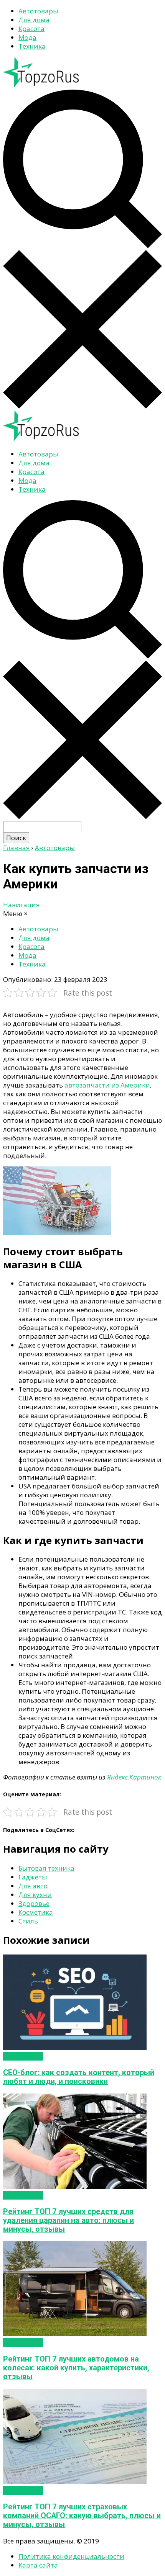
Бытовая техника (46, 1868)
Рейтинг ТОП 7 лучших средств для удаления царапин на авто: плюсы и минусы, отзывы (68, 2220)
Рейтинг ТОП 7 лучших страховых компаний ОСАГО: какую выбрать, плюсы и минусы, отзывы (82, 2516)
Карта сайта (38, 2565)
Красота (31, 29)
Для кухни (35, 1895)
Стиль (28, 1921)
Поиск (16, 838)
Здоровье (34, 1903)
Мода (27, 37)
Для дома (34, 20)
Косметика (36, 1912)
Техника (32, 46)
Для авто (33, 1886)
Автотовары (38, 11)
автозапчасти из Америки (107, 1085)
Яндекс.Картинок (134, 1777)
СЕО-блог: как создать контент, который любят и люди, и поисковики (79, 2077)
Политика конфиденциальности (71, 2556)
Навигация (21, 905)
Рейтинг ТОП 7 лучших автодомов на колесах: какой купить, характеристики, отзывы (76, 2368)
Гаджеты (33, 1877)
